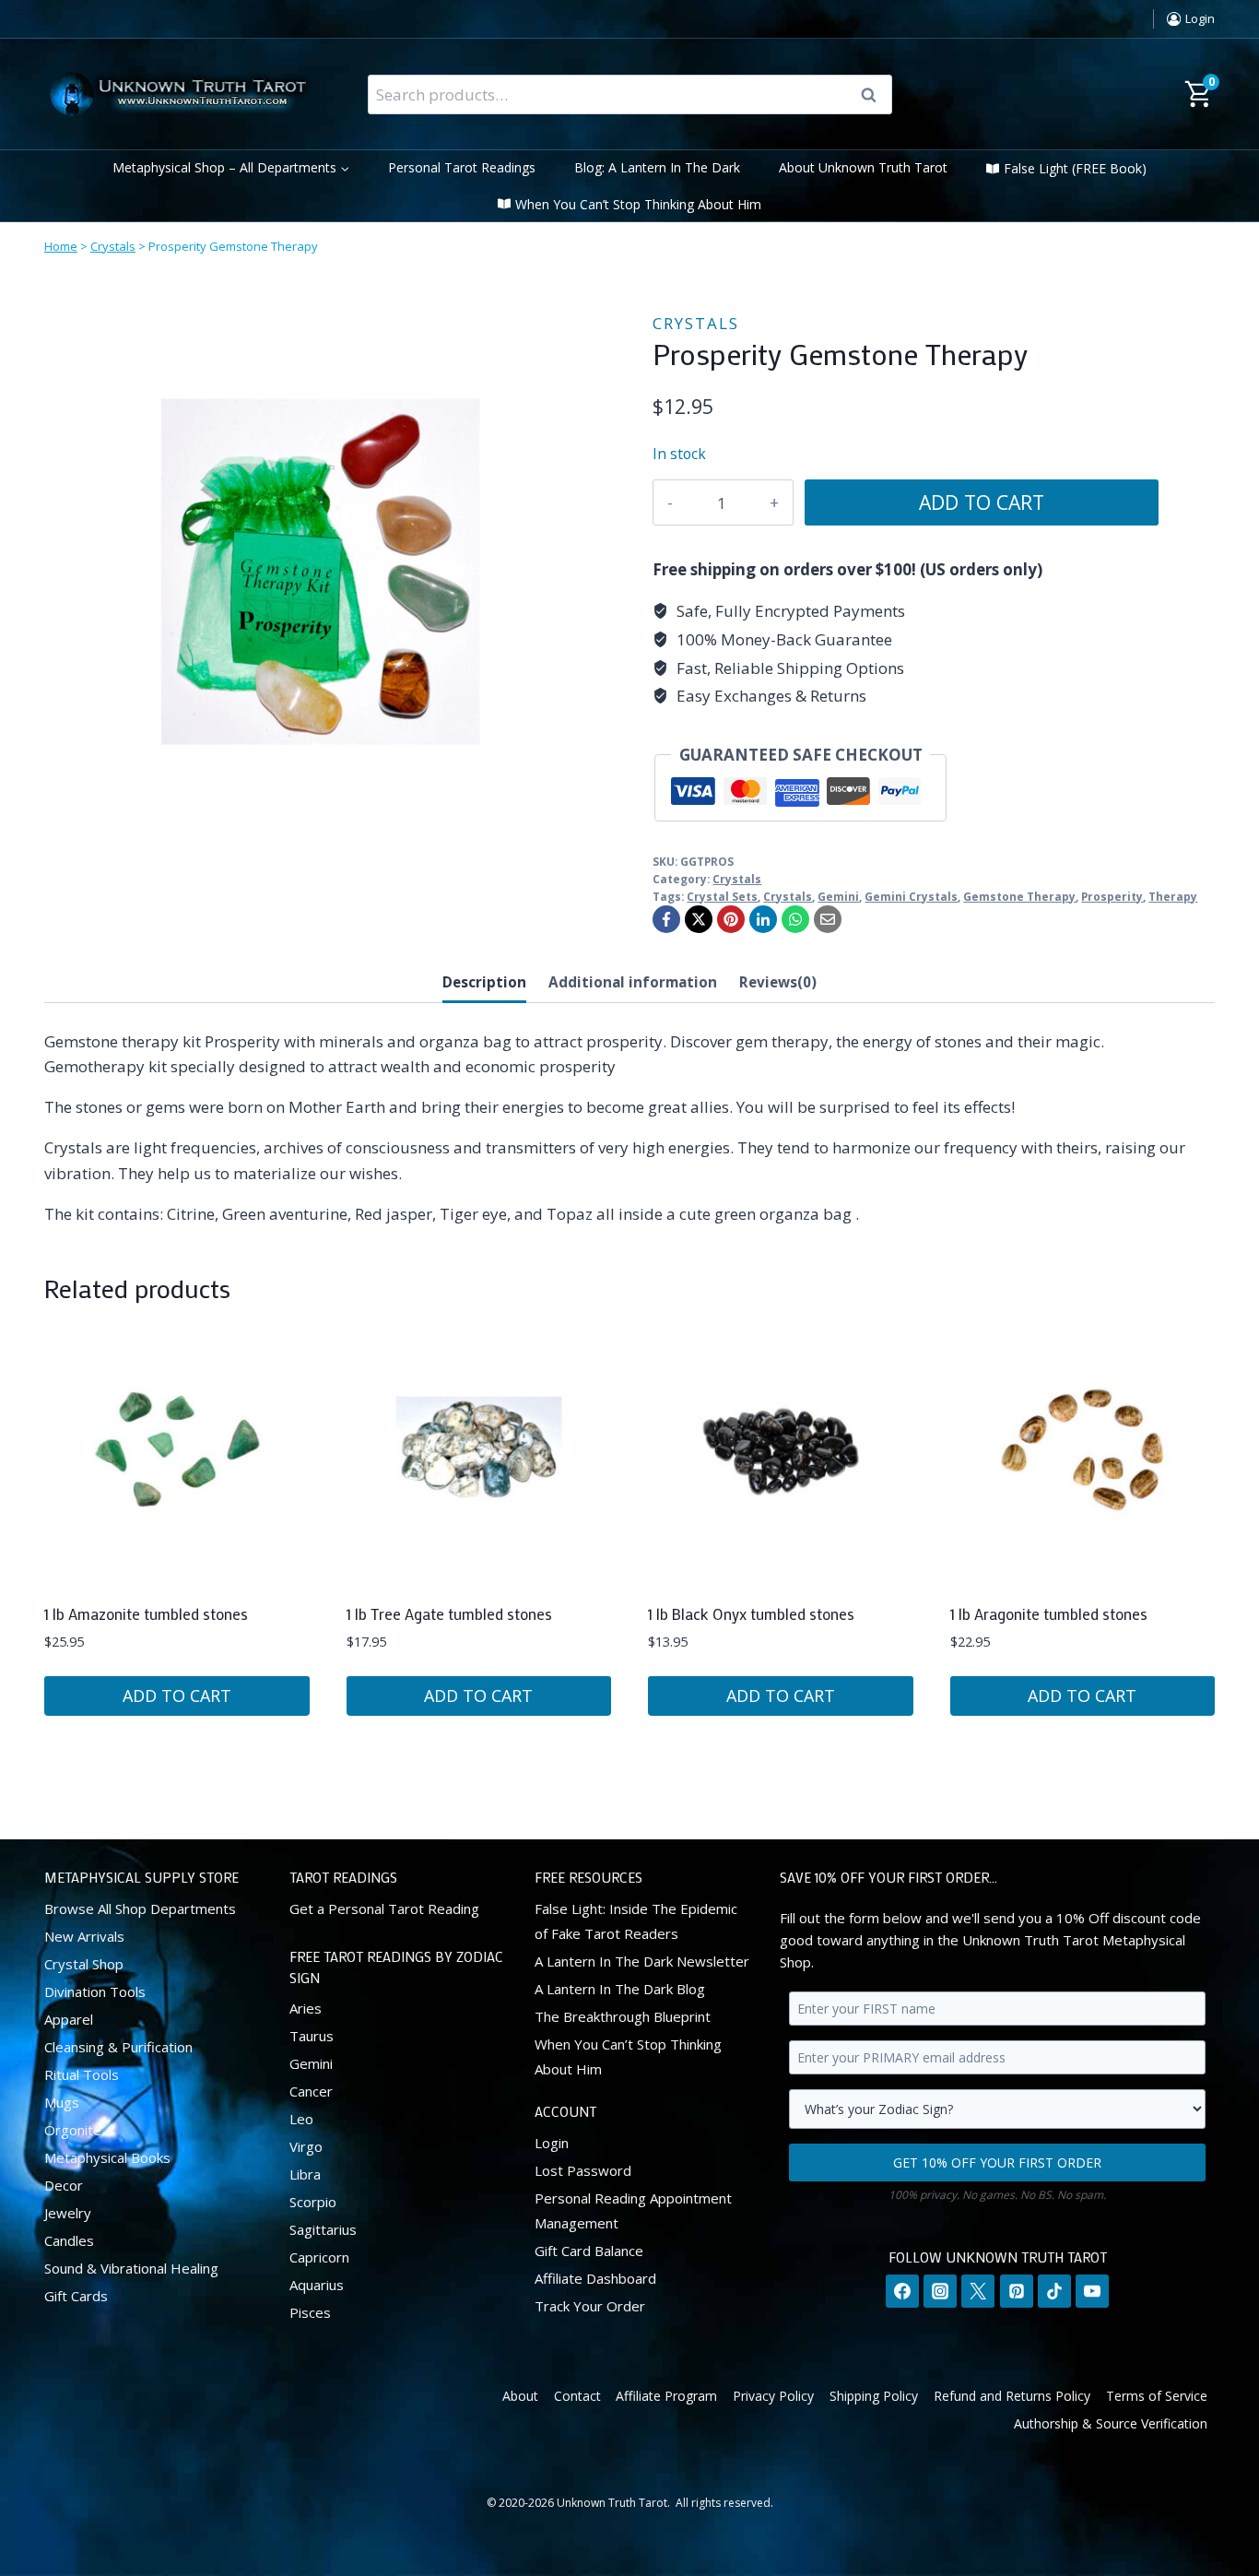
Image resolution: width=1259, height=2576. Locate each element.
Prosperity (1112, 896)
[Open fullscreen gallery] (579, 830)
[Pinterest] (731, 919)
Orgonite (73, 2129)
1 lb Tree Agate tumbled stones (449, 1613)
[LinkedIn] (763, 919)
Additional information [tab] (633, 982)
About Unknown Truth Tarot (863, 167)
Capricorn (319, 2257)
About (520, 2395)
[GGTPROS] (321, 572)
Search (875, 95)
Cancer (311, 2091)
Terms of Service (1157, 2395)
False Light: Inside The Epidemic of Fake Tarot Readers (636, 1920)
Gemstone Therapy (1019, 896)
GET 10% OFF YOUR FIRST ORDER (997, 2162)
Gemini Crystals (911, 896)
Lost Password (583, 2169)
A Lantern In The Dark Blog (620, 1988)
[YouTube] (1092, 2291)
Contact (577, 2395)
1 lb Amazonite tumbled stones (146, 1613)
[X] (699, 919)
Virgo (306, 2146)
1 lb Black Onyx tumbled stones (751, 1613)
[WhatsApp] (795, 919)
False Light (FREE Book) (1075, 168)
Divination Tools (95, 1991)
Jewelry (68, 2212)
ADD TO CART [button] (177, 1696)
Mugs (62, 2101)
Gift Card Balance (589, 2250)
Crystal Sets (722, 896)
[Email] (828, 919)
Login (552, 2142)
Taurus (312, 2036)
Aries (306, 2008)
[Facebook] (666, 919)
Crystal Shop (84, 1963)
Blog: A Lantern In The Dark (657, 167)
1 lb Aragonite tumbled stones (1049, 1613)
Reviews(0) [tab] (778, 982)
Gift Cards (76, 2295)
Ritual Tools (82, 2074)
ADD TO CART (982, 502)
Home (61, 246)
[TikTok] (1054, 2291)
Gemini (838, 896)
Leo (301, 2119)
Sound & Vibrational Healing (131, 2267)
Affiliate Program (666, 2395)
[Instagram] (940, 2291)
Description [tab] (484, 982)
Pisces (310, 2312)
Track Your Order (590, 2305)
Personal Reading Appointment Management (633, 2210)
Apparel (69, 2018)
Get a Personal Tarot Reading (384, 1908)
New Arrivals (84, 1935)
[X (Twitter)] (978, 2291)
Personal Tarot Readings (462, 167)
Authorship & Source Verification (1111, 2423)
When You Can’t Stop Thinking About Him (638, 204)
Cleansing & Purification (118, 2046)
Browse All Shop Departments (140, 1908)
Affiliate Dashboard (595, 2277)
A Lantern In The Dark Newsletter (642, 1960)
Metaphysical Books (107, 2157)
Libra (305, 2174)
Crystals (113, 246)
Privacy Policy (773, 2395)
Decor (64, 2184)
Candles (69, 2239)
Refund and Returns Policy (1012, 2395)
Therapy (1173, 896)
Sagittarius (323, 2229)
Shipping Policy (874, 2395)
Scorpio (313, 2202)
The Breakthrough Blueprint (623, 2015)
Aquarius (317, 2285)
